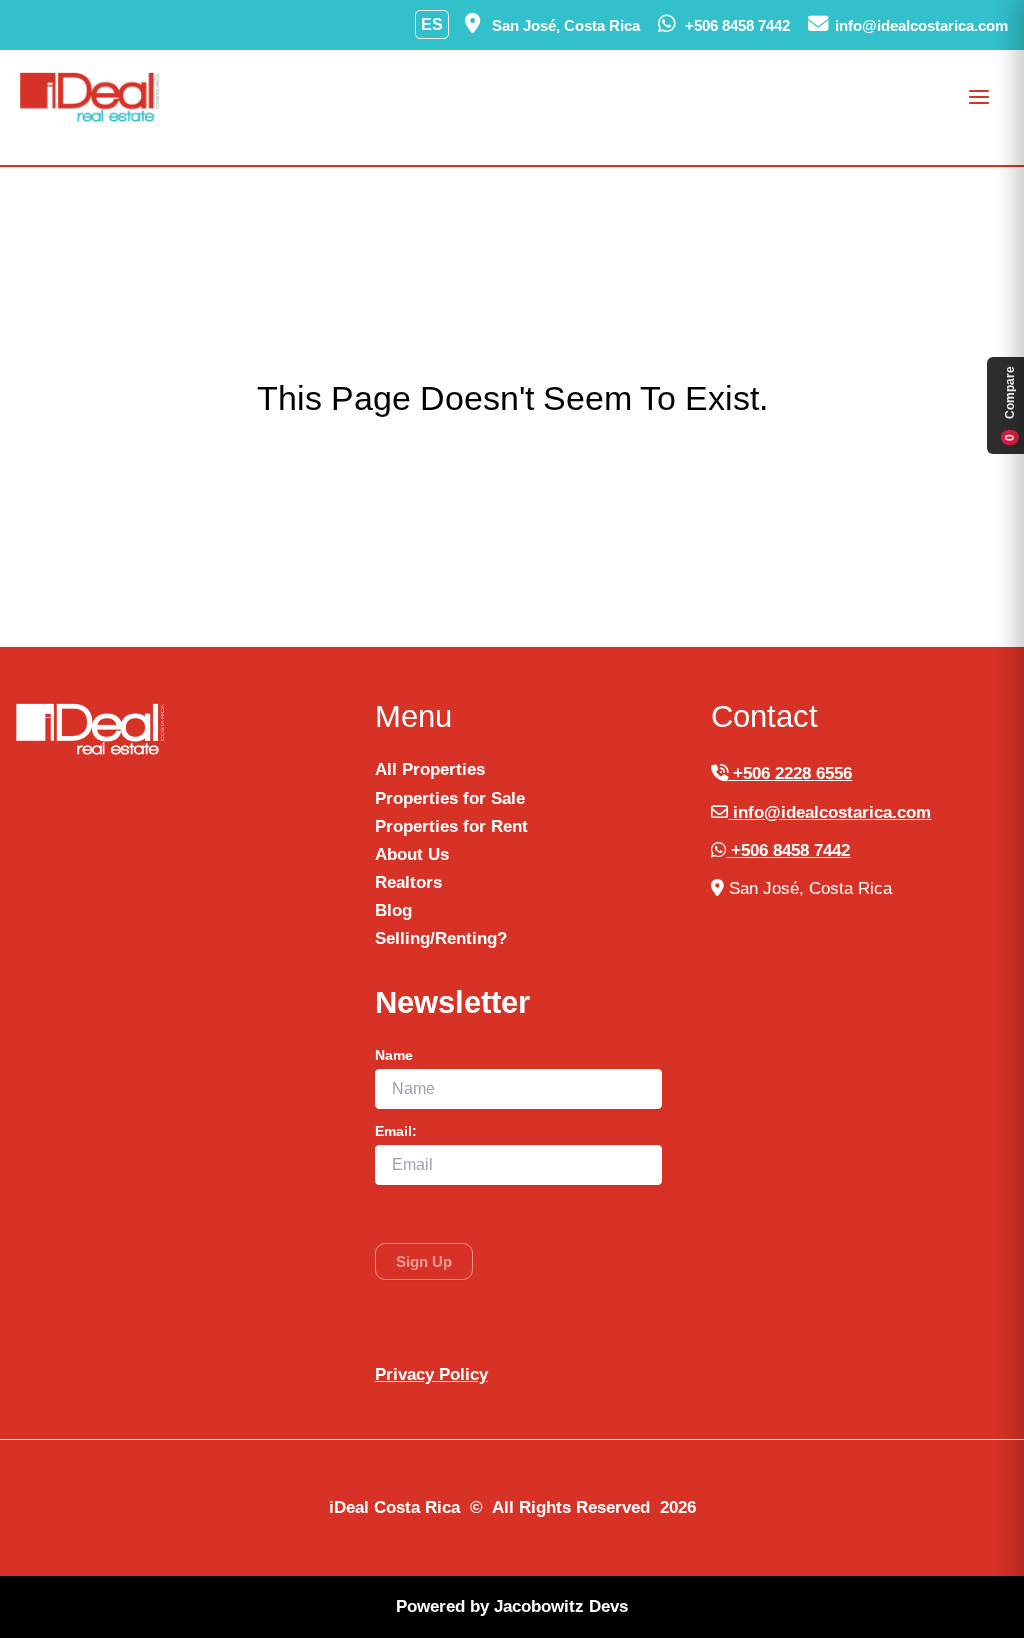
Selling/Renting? (441, 938)
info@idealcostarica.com (829, 812)
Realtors (408, 882)
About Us (412, 854)
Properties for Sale (450, 798)
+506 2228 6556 (790, 773)
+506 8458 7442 (788, 850)
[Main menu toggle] (980, 97)
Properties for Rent (451, 826)
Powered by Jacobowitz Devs (512, 1606)
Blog (393, 910)
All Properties (430, 769)
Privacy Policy (431, 1374)
